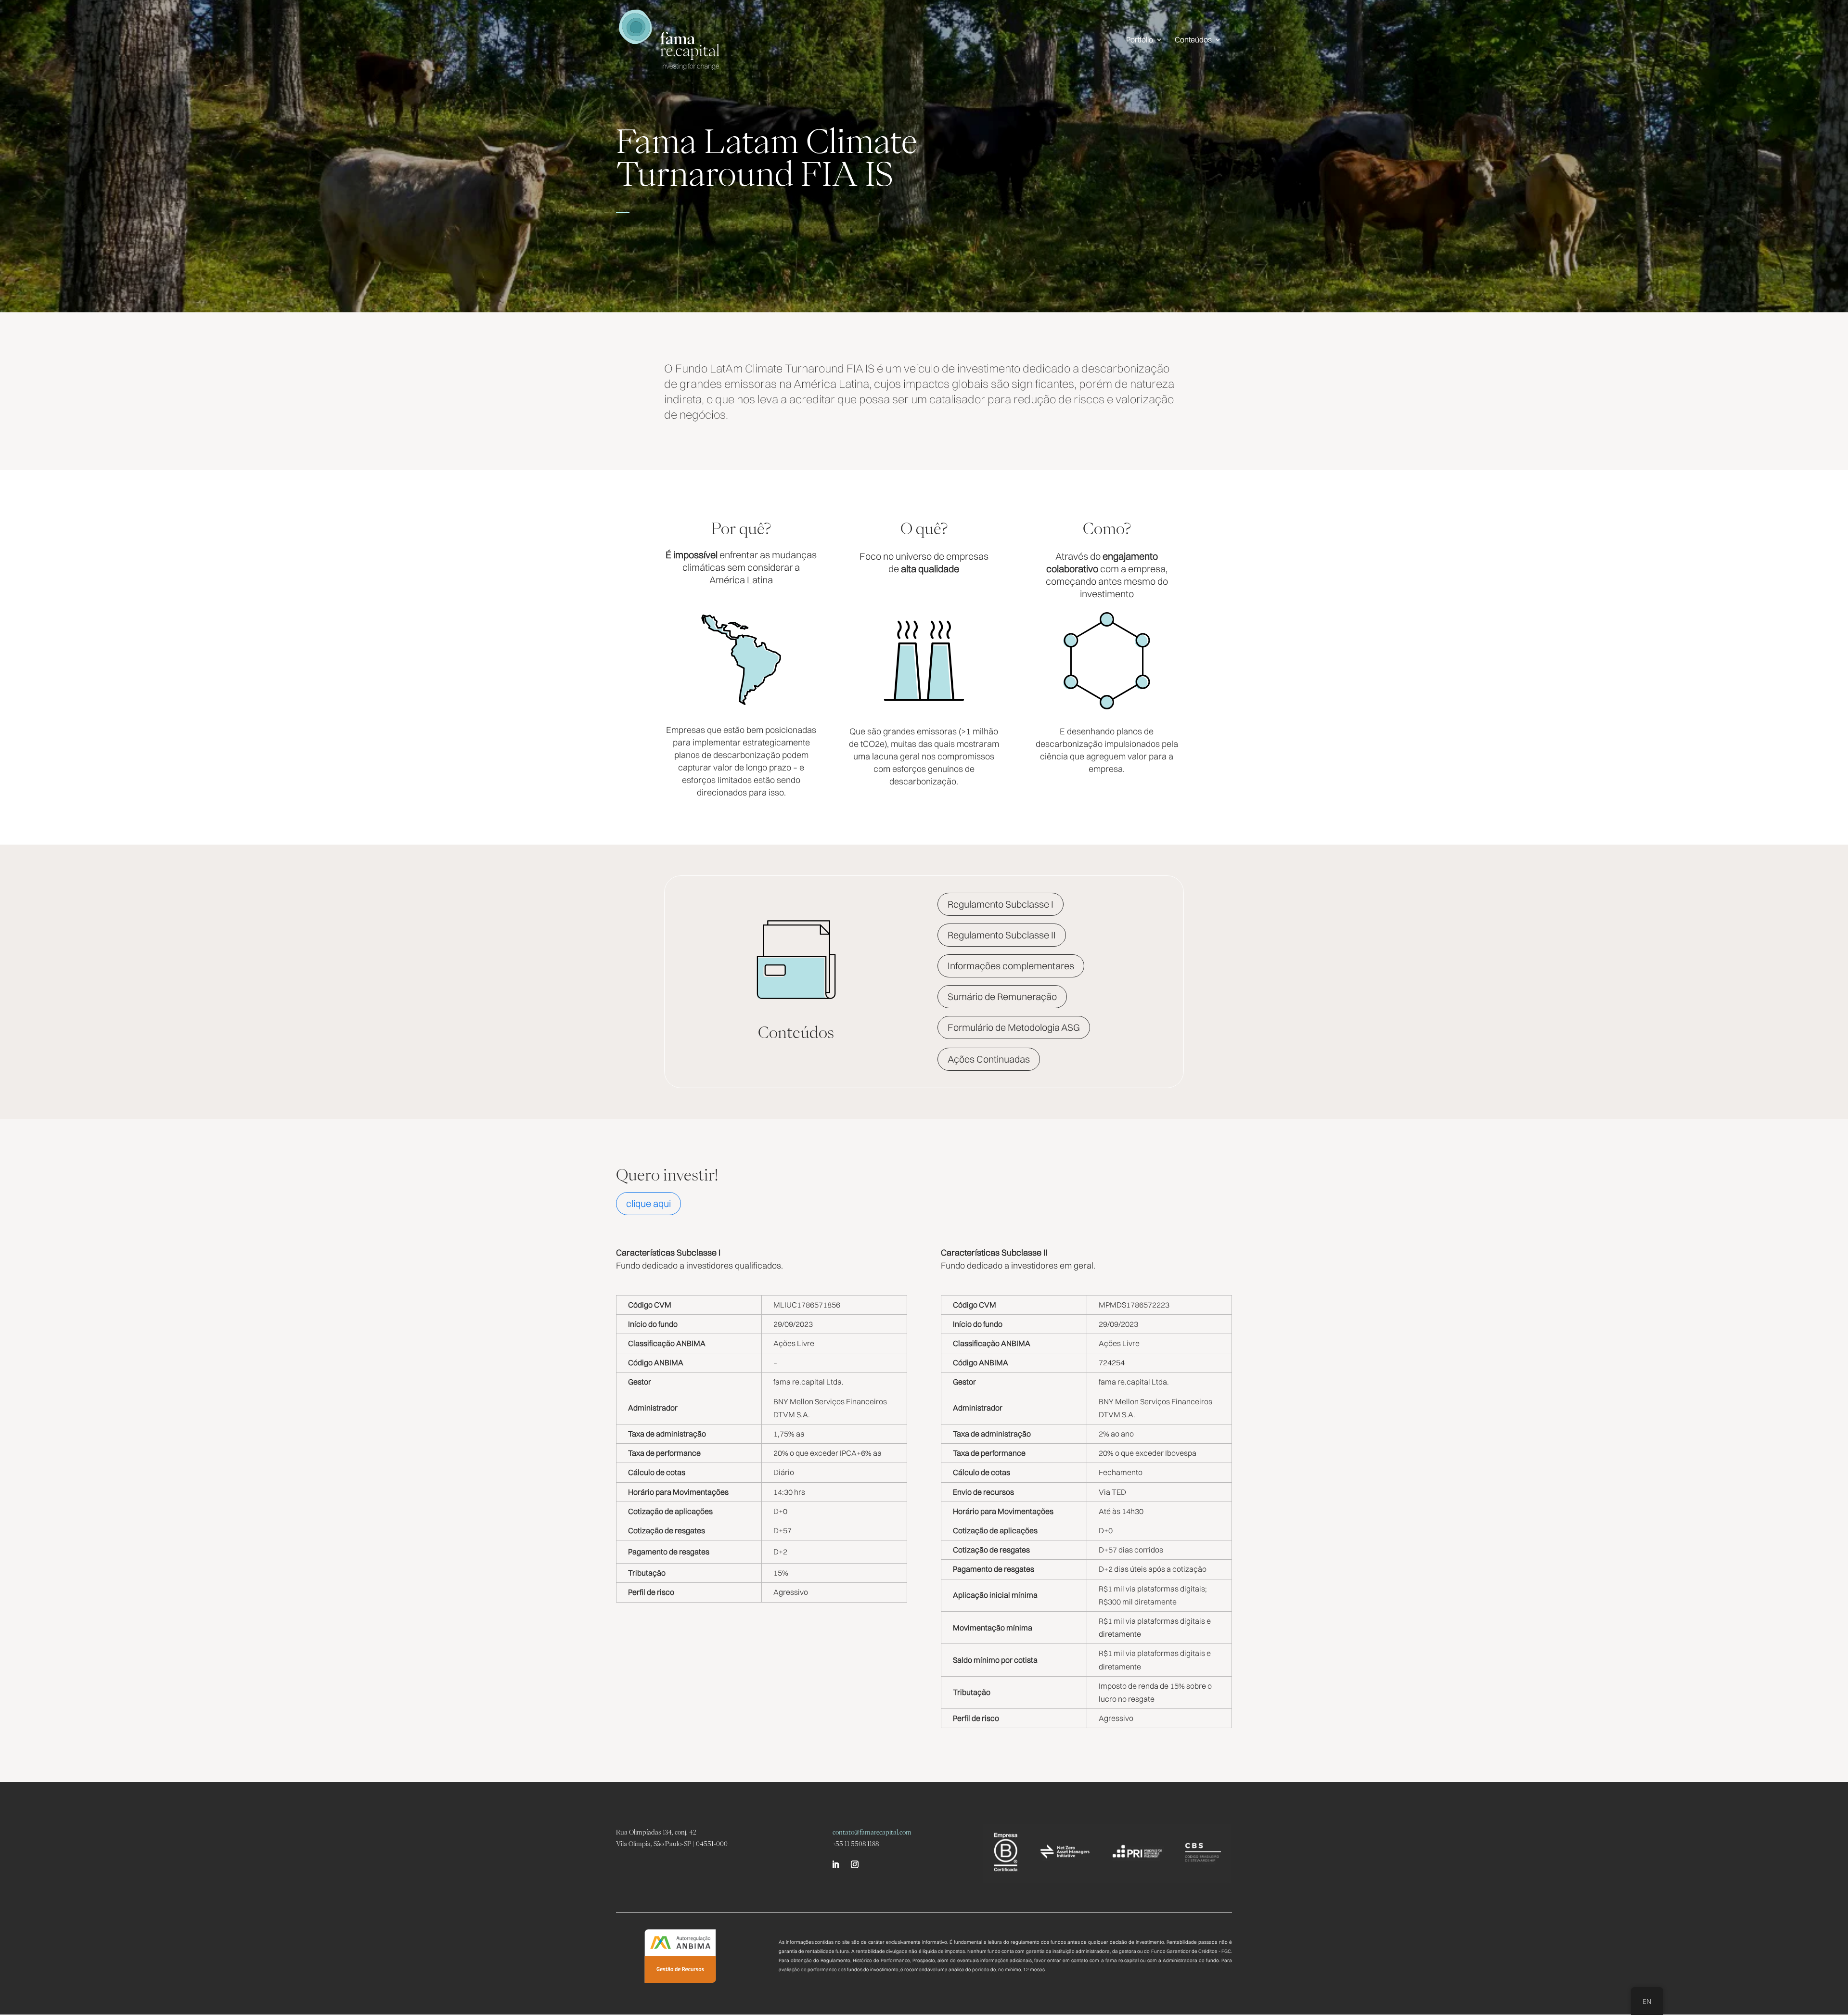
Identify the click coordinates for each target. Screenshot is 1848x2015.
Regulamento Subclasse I (1001, 904)
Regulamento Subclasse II (1002, 935)
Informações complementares (1011, 966)
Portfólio (1140, 40)
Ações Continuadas (989, 1059)
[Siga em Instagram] (855, 1864)
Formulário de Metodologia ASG (1014, 1027)
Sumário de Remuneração (1002, 996)
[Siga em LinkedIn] (835, 1864)
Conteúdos (1193, 40)
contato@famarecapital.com (872, 1832)
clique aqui (648, 1203)
